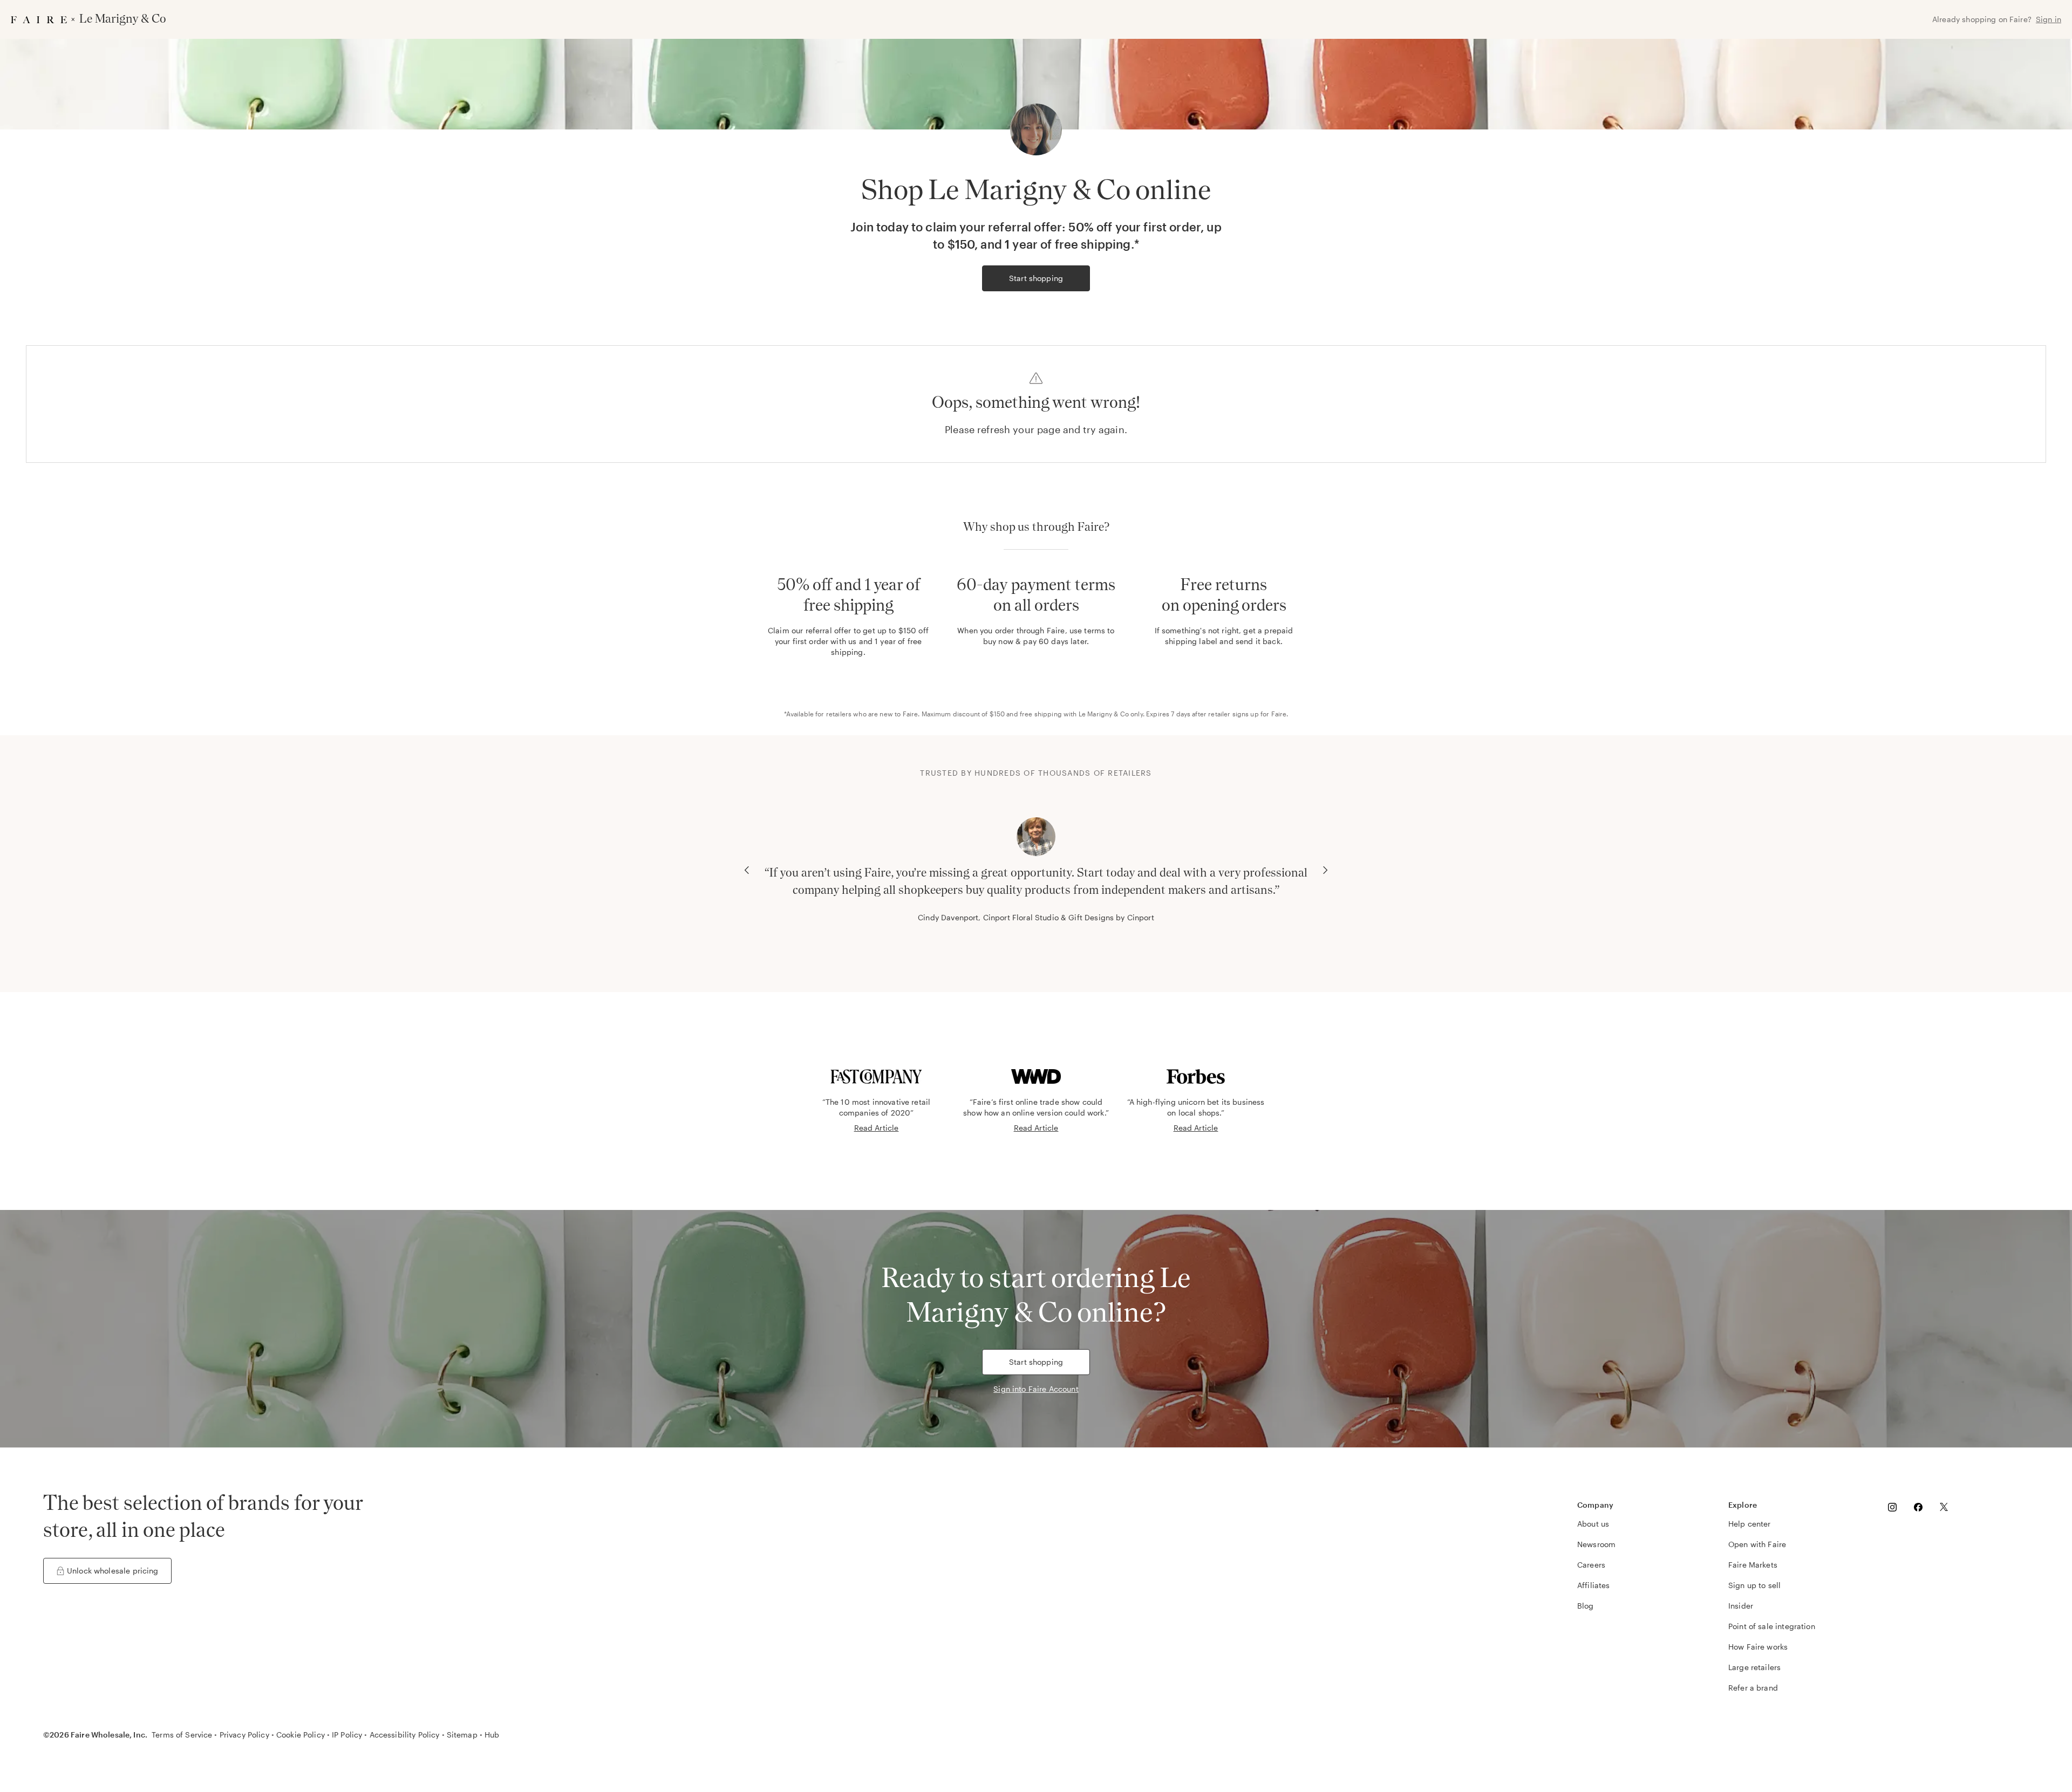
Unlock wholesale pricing (113, 1571)
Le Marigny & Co (1104, 714)
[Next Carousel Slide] (1325, 870)
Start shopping (1036, 278)
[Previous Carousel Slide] (747, 870)
